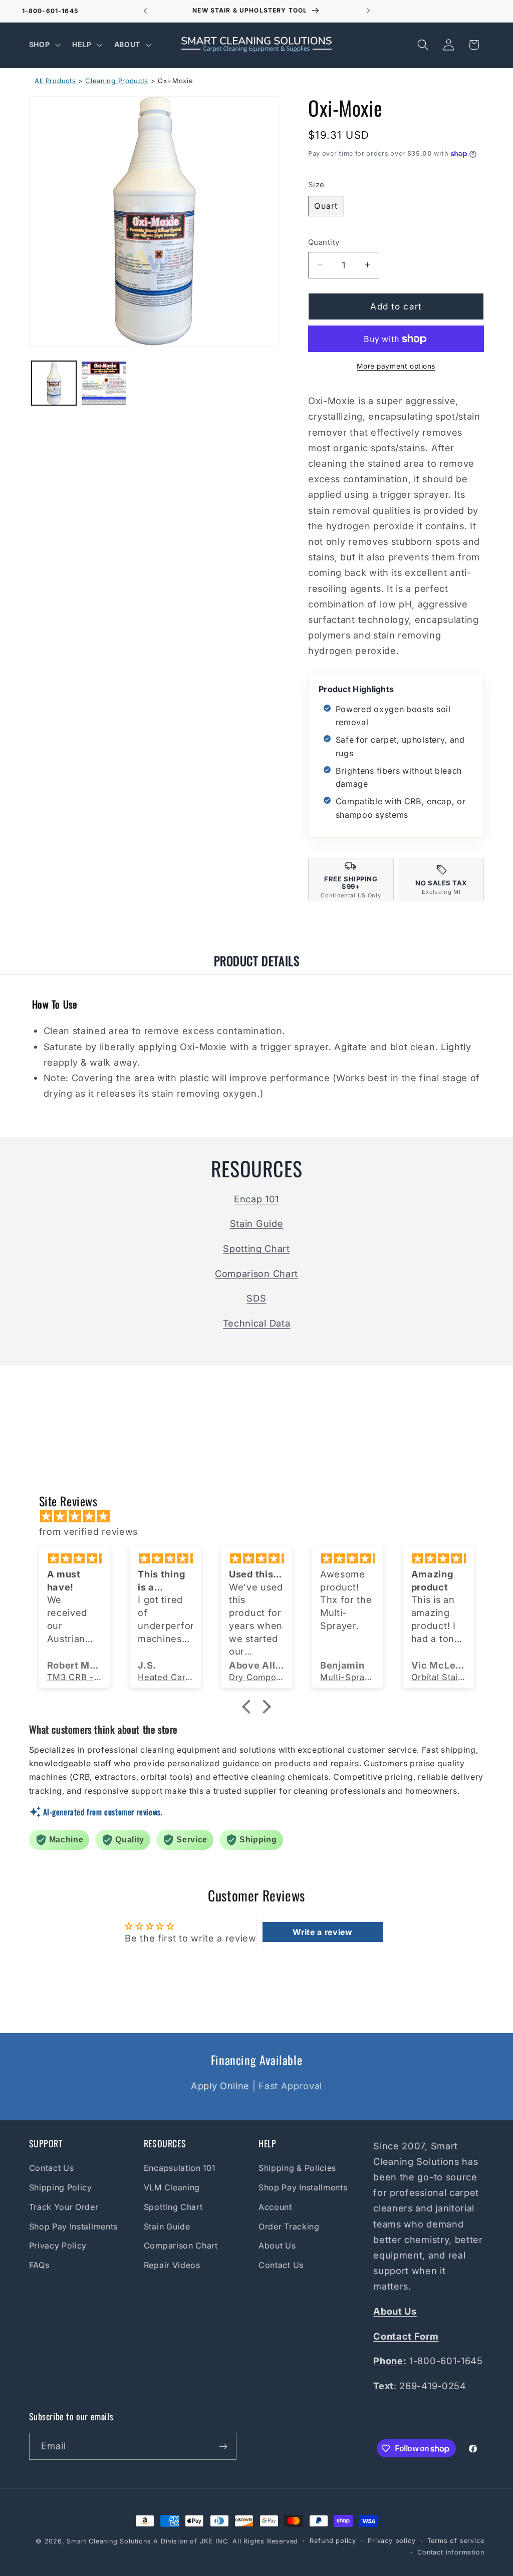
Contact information (451, 2552)
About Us (277, 2245)
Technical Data (257, 1323)
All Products (55, 81)
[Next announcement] (368, 11)
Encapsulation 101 (180, 2168)
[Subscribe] (223, 2446)
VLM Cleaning (172, 2187)
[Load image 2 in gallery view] (104, 383)
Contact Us (52, 2168)
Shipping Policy (61, 2187)
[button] (44, 44)
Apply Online (220, 2086)
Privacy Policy (58, 2245)
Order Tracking (289, 2226)
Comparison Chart (256, 1273)
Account (275, 2207)
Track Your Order (64, 2207)
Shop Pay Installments (74, 2226)
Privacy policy (392, 2541)
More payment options (396, 366)
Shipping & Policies (297, 2168)
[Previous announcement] (145, 11)
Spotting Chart (256, 1248)
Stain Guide (257, 1223)
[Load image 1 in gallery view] (54, 383)
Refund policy (333, 2541)
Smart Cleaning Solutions (109, 2541)
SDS (256, 1298)
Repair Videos (172, 2265)
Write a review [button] (323, 1932)
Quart (326, 206)
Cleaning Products (117, 81)
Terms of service (456, 2541)
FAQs (39, 2265)
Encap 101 (256, 1199)
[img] (262, 1516)
